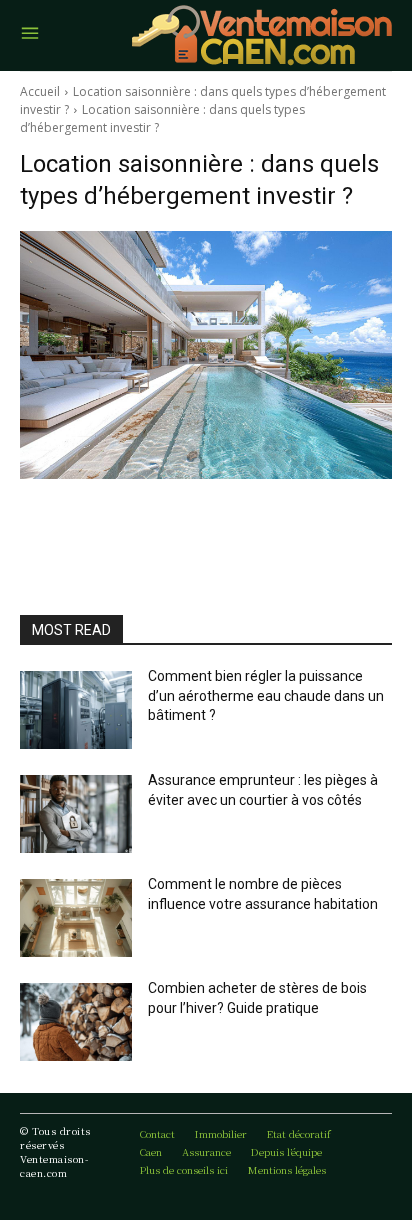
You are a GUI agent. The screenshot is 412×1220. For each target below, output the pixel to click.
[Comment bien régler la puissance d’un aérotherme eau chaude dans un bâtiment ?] (76, 710)
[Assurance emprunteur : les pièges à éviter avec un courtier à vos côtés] (76, 814)
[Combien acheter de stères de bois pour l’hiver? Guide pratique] (76, 1022)
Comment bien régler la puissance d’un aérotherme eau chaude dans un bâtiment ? (266, 695)
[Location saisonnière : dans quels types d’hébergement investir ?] (206, 355)
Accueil (40, 91)
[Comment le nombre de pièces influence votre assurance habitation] (76, 918)
